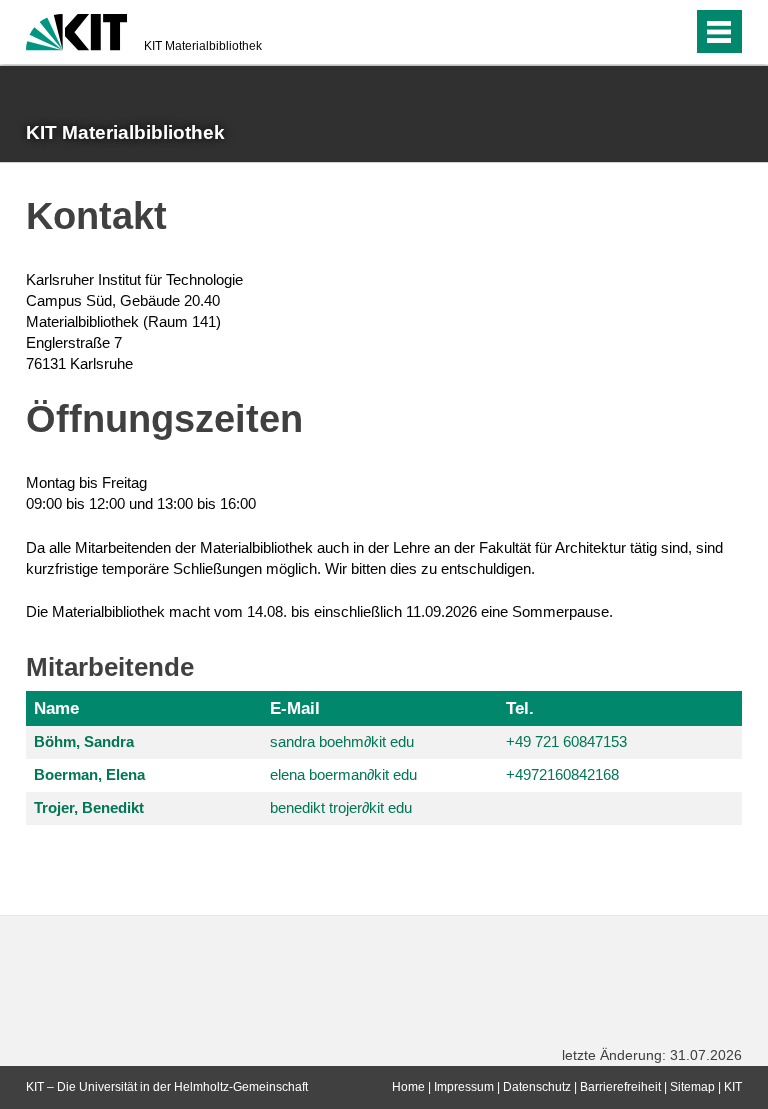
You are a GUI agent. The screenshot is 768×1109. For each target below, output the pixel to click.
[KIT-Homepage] (76, 30)
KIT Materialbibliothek (203, 46)
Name (56, 708)
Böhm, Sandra (84, 741)
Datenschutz (537, 1087)
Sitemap (692, 1087)
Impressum (464, 1087)
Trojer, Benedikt (89, 807)
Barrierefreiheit (620, 1087)
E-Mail (295, 708)
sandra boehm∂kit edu (342, 741)
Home (408, 1087)
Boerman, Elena (89, 774)
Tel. (520, 708)
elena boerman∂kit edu (343, 774)
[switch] (672, 32)
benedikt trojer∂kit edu (341, 807)
